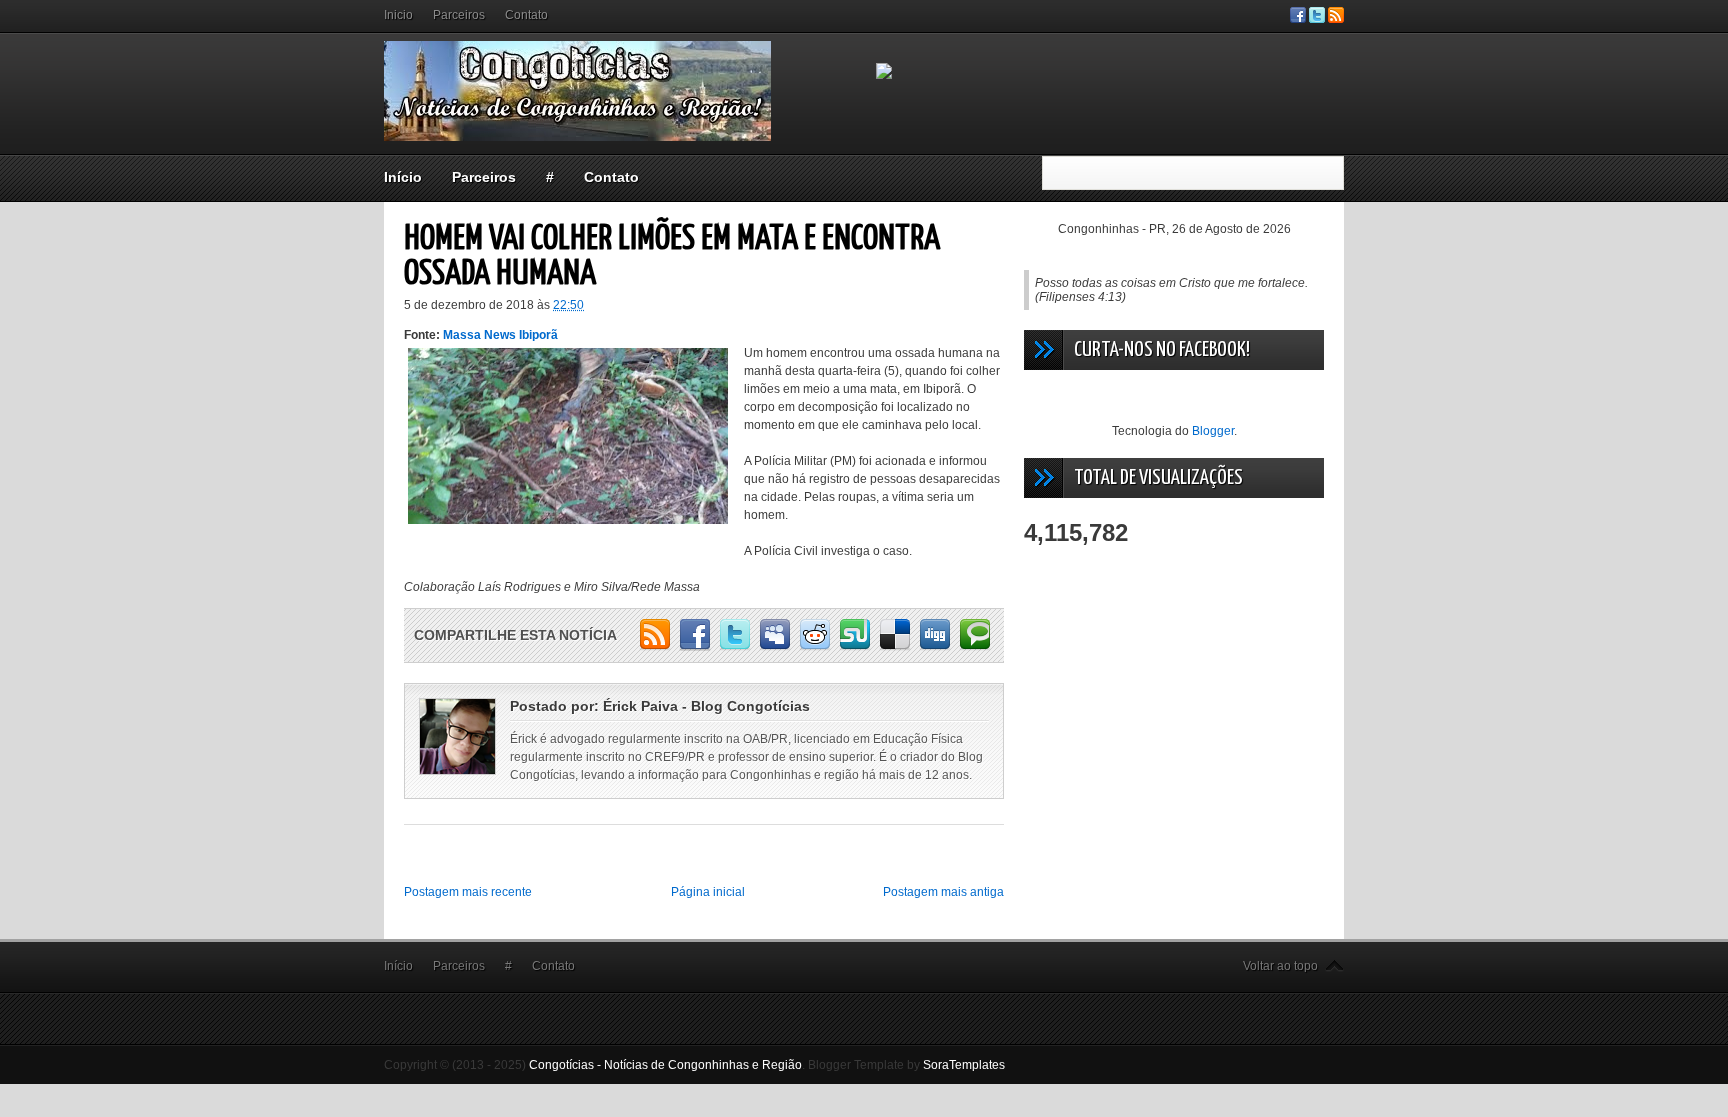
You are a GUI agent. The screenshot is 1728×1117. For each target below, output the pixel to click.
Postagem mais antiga (943, 892)
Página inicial (708, 892)
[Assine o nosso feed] (1336, 19)
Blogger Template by (906, 1065)
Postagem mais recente (468, 892)
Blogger (1213, 431)
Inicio (398, 15)
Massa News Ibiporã (500, 335)
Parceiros (459, 15)
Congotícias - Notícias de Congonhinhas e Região (665, 1065)
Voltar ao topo (1280, 966)
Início (403, 177)
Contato (526, 15)
